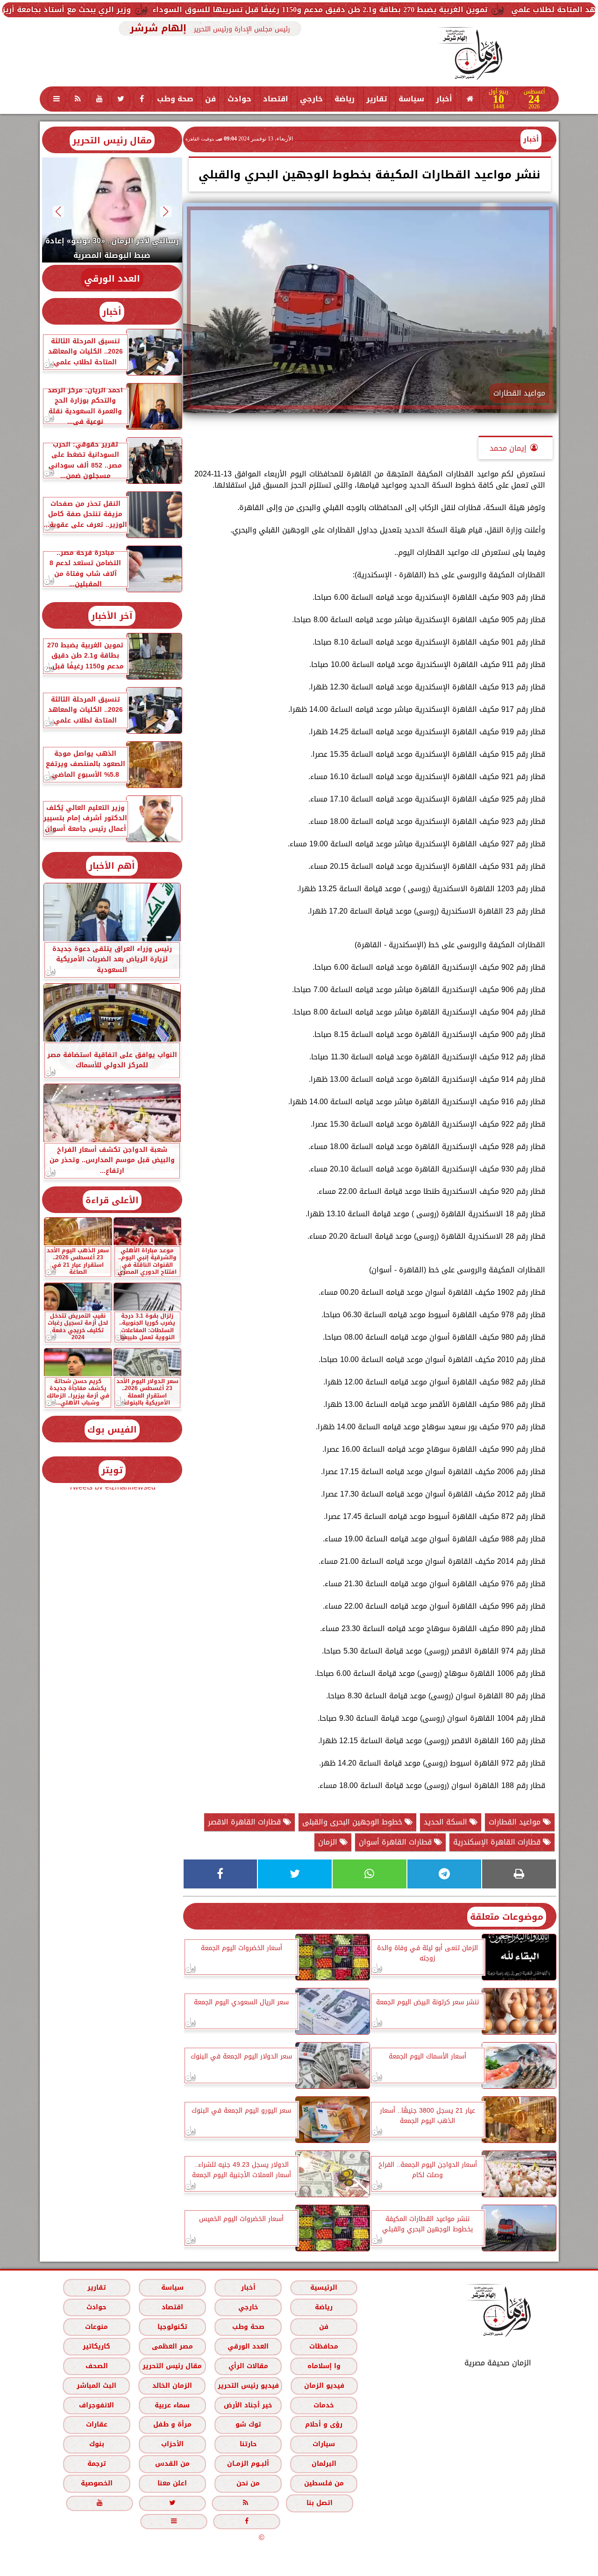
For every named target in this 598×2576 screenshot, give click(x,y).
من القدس (172, 2464)
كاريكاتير (96, 2346)
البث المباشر (96, 2385)
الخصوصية (96, 2483)
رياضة (345, 99)
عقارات (96, 2424)
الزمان (329, 1842)
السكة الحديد (447, 1822)
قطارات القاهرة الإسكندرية (498, 1842)
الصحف (96, 2366)
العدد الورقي (112, 279)
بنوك (96, 2444)
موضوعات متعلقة (507, 1917)
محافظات (324, 2346)
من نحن (248, 2483)
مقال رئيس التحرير (112, 140)
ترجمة (96, 2464)
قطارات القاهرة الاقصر (246, 1822)
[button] (166, 211)
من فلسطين (324, 2483)
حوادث (239, 99)
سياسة (411, 99)
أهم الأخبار (112, 866)
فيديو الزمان (324, 2385)
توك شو (248, 2424)
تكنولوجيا (172, 2326)
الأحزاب (172, 2444)
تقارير (377, 99)
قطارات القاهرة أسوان (396, 1842)
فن (210, 99)
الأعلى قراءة (112, 1200)
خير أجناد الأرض (248, 2405)
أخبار (444, 99)
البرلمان (324, 2464)
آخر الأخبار (112, 616)
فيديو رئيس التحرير (248, 2385)
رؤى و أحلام (324, 2424)
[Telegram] (444, 1874)
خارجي (311, 99)
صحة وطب (175, 99)
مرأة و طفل (172, 2424)
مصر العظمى (172, 2346)
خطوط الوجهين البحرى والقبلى (353, 1822)
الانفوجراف (96, 2405)
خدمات (324, 2405)
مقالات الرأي (248, 2366)
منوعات (96, 2326)
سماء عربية (172, 2405)
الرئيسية (324, 2287)
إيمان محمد (508, 448)
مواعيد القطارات (516, 1822)
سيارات (324, 2444)
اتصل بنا (320, 2503)
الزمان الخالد (172, 2385)
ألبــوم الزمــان (248, 2464)
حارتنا (248, 2444)
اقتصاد (276, 99)
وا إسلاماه (324, 2366)
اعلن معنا (172, 2483)
